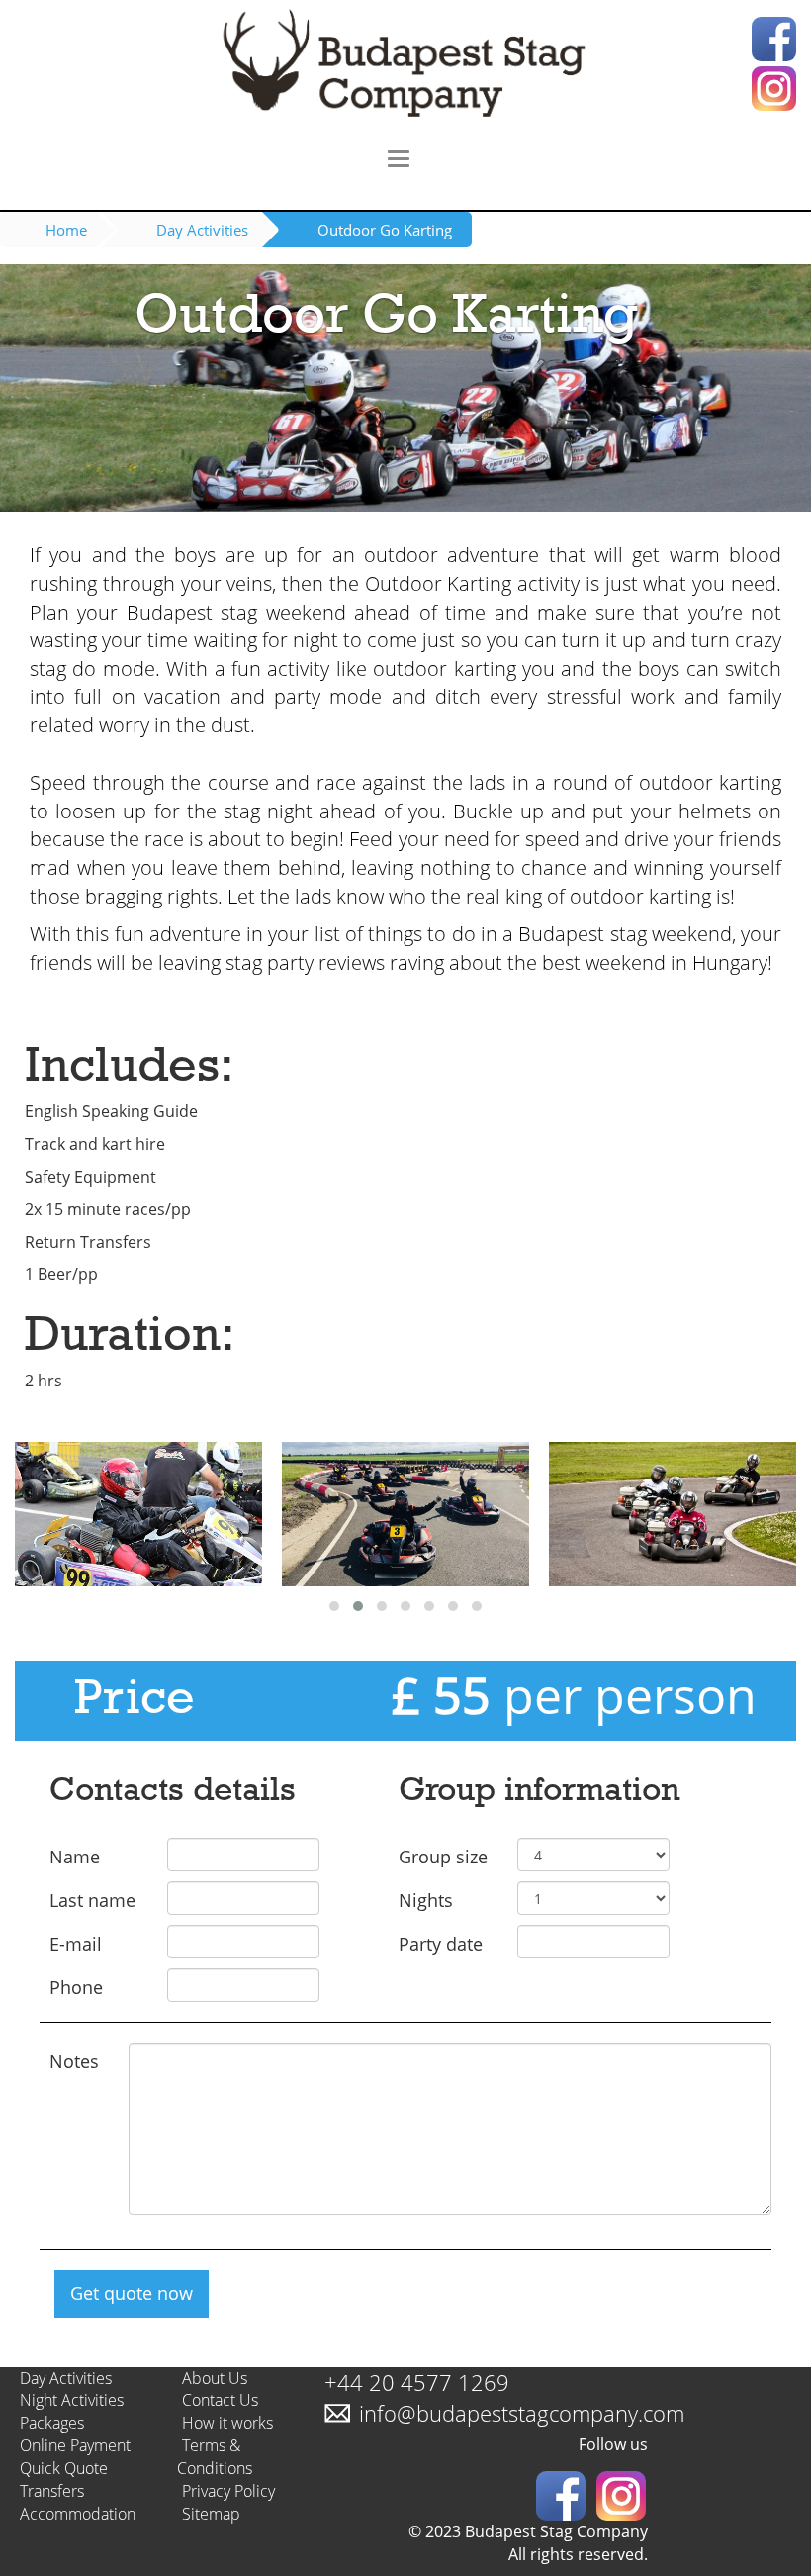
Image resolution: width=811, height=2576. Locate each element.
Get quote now (132, 2293)
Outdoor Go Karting (385, 230)
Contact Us (220, 2400)
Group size (443, 1857)
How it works (227, 2423)
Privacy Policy (228, 2491)
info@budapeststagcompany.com (522, 2413)
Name (75, 1857)
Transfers (52, 2491)
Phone (76, 1987)
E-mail (76, 1944)
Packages (52, 2423)
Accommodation (78, 2514)
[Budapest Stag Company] (405, 66)
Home (66, 230)
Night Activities (72, 2400)
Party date (441, 1944)
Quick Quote (64, 2468)
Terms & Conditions (215, 2457)
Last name (92, 1900)
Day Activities (202, 230)
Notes (74, 2061)
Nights (426, 1900)
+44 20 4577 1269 (417, 2382)
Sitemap (211, 2514)
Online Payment (75, 2445)
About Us (215, 2378)
